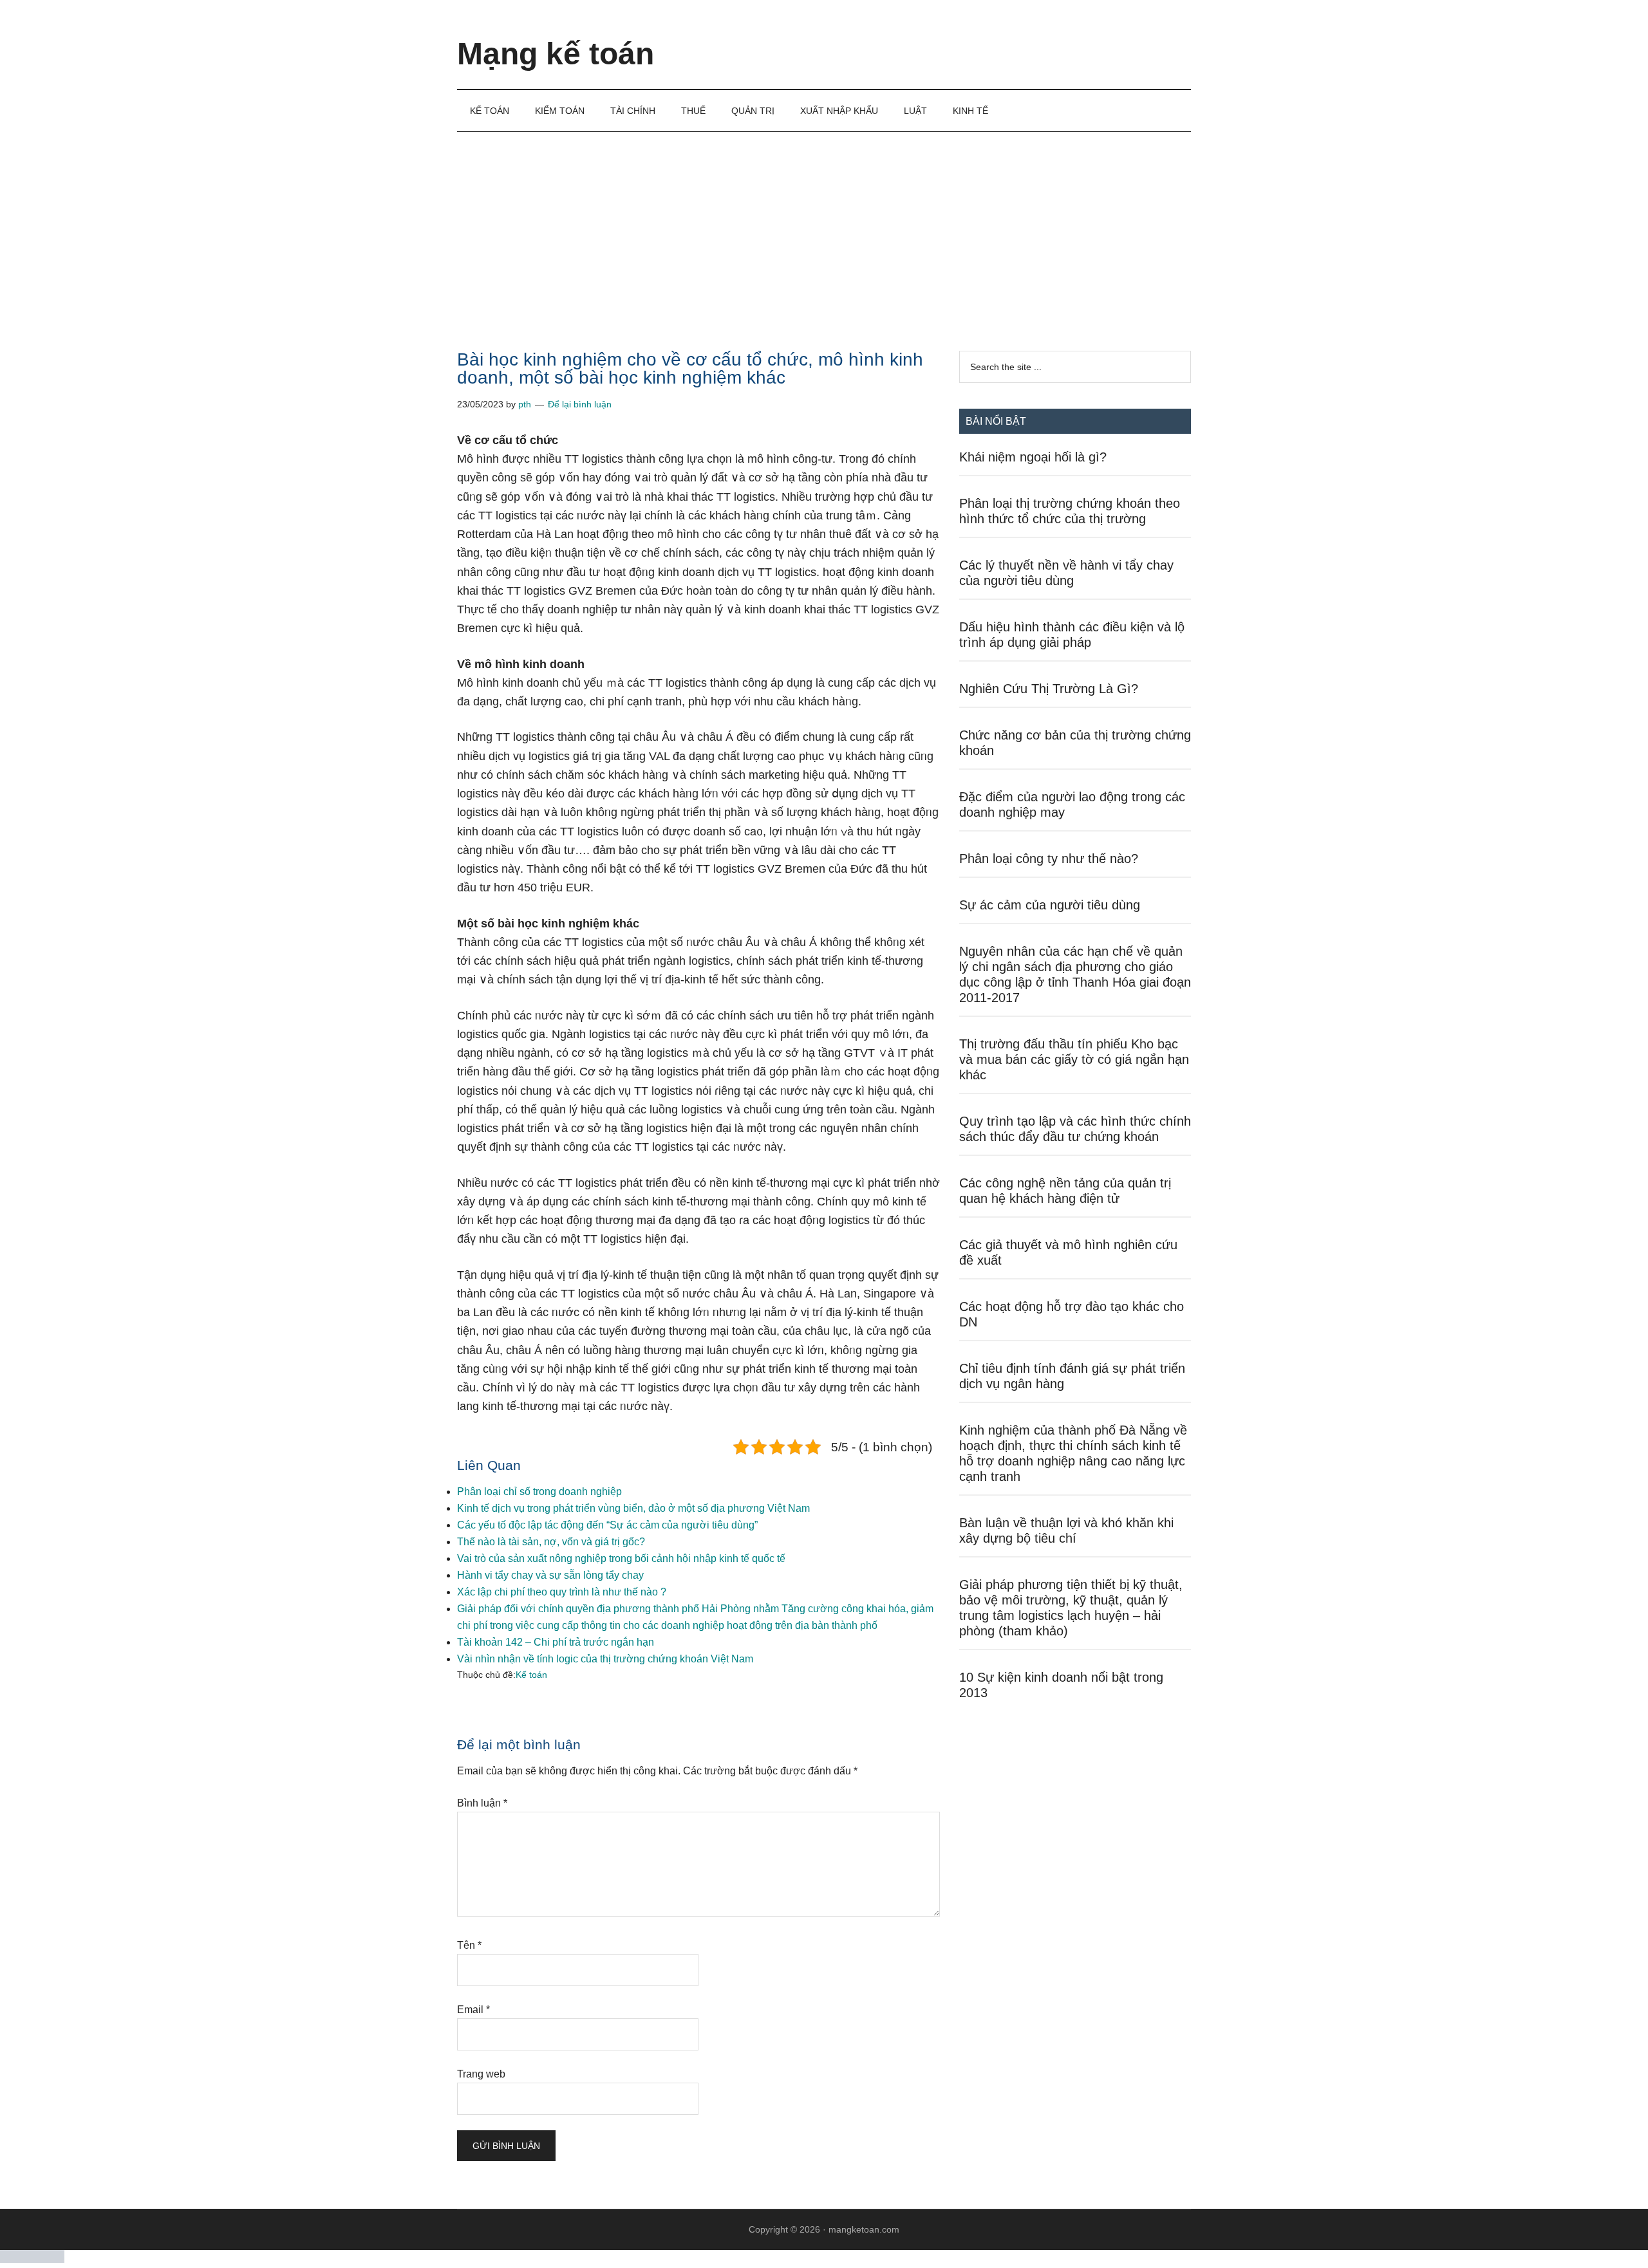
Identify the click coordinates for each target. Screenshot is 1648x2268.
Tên (469, 1945)
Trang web (481, 2074)
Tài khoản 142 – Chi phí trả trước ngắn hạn (556, 1642)
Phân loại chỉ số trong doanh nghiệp (539, 1492)
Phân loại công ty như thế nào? (1049, 859)
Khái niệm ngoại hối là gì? (1033, 457)
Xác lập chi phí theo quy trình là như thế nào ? (562, 1592)
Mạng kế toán (556, 54)
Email (473, 2010)
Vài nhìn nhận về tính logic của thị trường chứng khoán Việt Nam (605, 1659)
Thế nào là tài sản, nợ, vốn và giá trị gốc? (551, 1542)
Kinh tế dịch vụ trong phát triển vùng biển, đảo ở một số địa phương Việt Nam (633, 1508)
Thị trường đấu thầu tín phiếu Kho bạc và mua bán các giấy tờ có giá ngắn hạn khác (1074, 1059)
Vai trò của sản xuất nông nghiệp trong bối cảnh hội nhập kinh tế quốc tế (621, 1558)
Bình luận (482, 1803)
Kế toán (531, 1675)
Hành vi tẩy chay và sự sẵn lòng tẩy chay (550, 1575)
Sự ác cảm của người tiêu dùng (1050, 905)
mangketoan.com (864, 2229)
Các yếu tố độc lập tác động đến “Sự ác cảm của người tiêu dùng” (607, 1525)
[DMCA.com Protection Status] (32, 2259)
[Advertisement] (824, 228)
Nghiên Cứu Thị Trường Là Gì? (1049, 689)
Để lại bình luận (580, 404)
